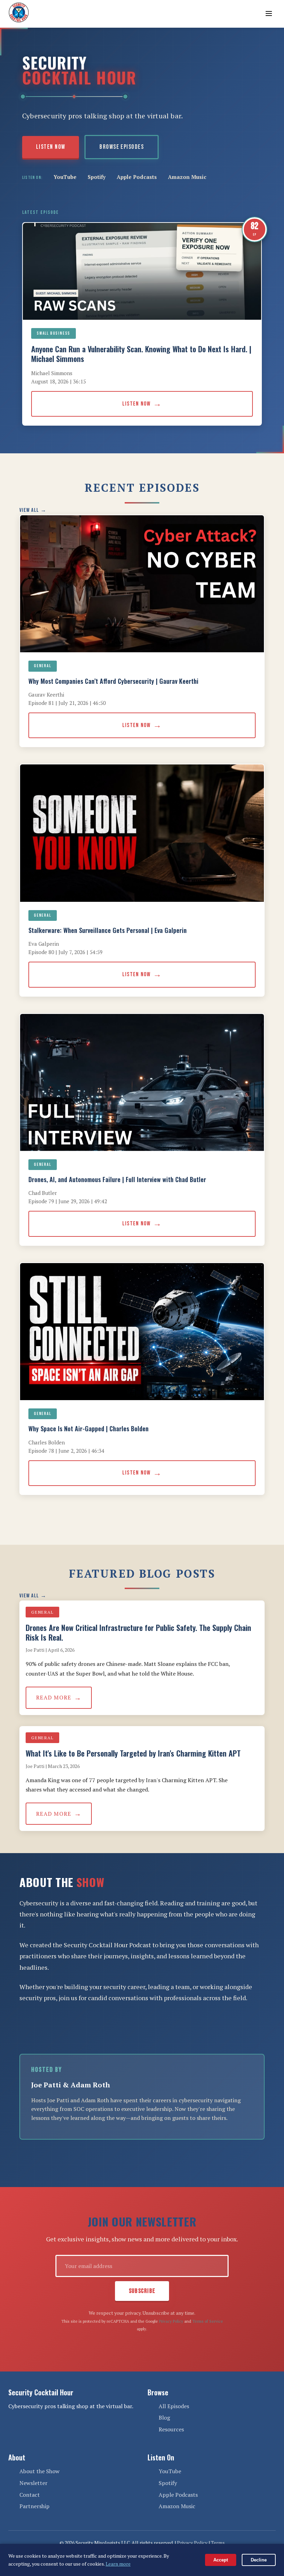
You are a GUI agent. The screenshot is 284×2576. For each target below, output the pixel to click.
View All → (33, 510)
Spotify (97, 177)
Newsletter (33, 2483)
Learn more (118, 2564)
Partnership (34, 2506)
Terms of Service (208, 2321)
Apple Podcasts (137, 177)
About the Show (39, 2471)
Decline (259, 2560)
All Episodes (174, 2406)
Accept (221, 2560)
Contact (30, 2495)
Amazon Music (187, 177)
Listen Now (51, 147)
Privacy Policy (171, 2321)
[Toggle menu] (269, 14)
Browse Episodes (122, 147)
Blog (164, 2418)
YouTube (65, 177)
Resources (171, 2429)
